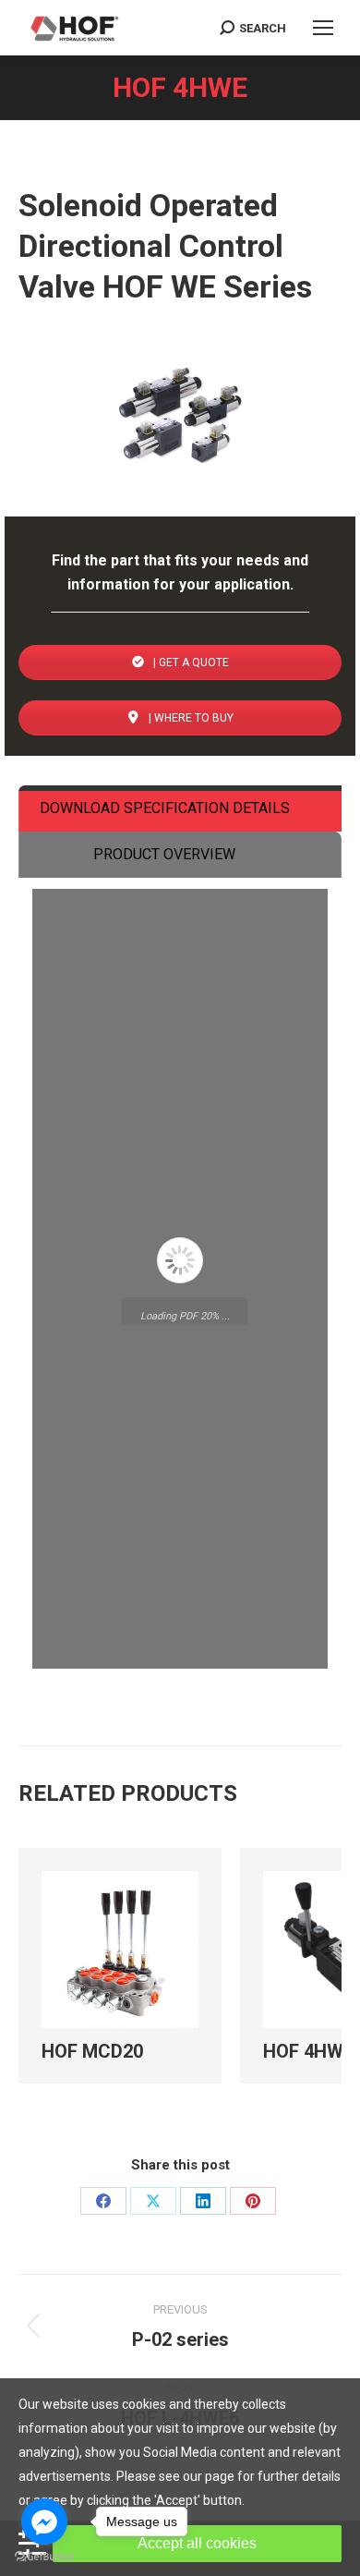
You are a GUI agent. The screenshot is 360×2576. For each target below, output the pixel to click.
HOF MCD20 (92, 2195)
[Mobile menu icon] (323, 28)
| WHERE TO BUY (190, 718)
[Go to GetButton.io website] (44, 2557)
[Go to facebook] (44, 2521)
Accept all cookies (197, 2543)
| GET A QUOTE (190, 662)
